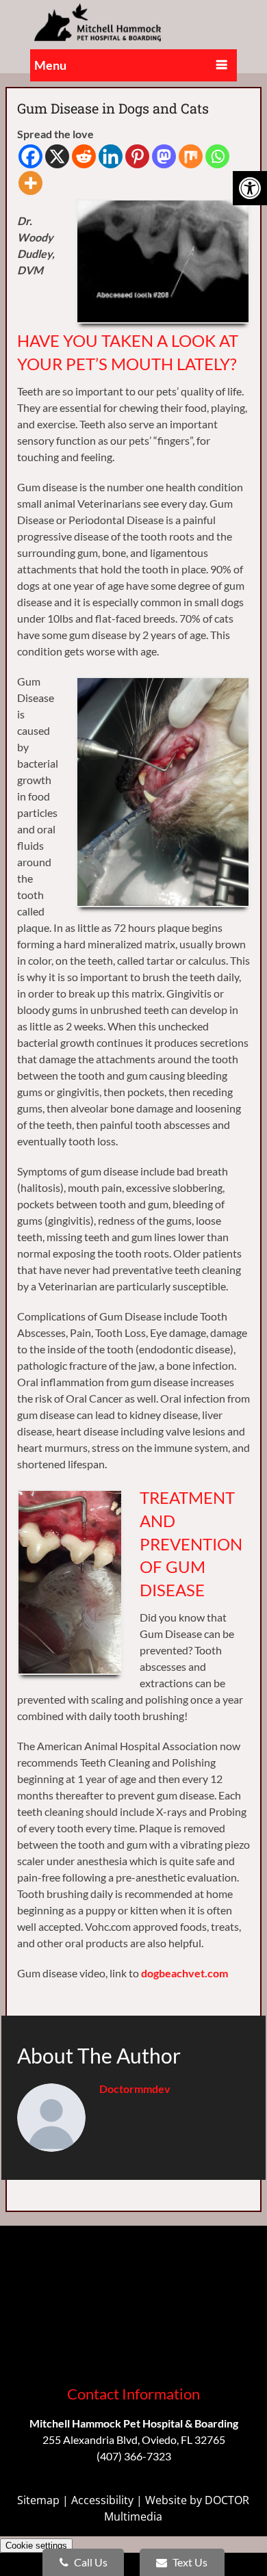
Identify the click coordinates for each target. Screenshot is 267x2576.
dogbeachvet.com (185, 1973)
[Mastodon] (164, 156)
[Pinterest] (137, 156)
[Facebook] (30, 156)
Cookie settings (36, 2546)
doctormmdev (135, 2089)
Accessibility (102, 2500)
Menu (50, 65)
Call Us (90, 2562)
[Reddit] (84, 156)
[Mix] (191, 156)
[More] (30, 183)
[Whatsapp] (217, 156)
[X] (57, 156)
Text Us (189, 2562)
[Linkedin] (111, 156)
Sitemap (38, 2500)
